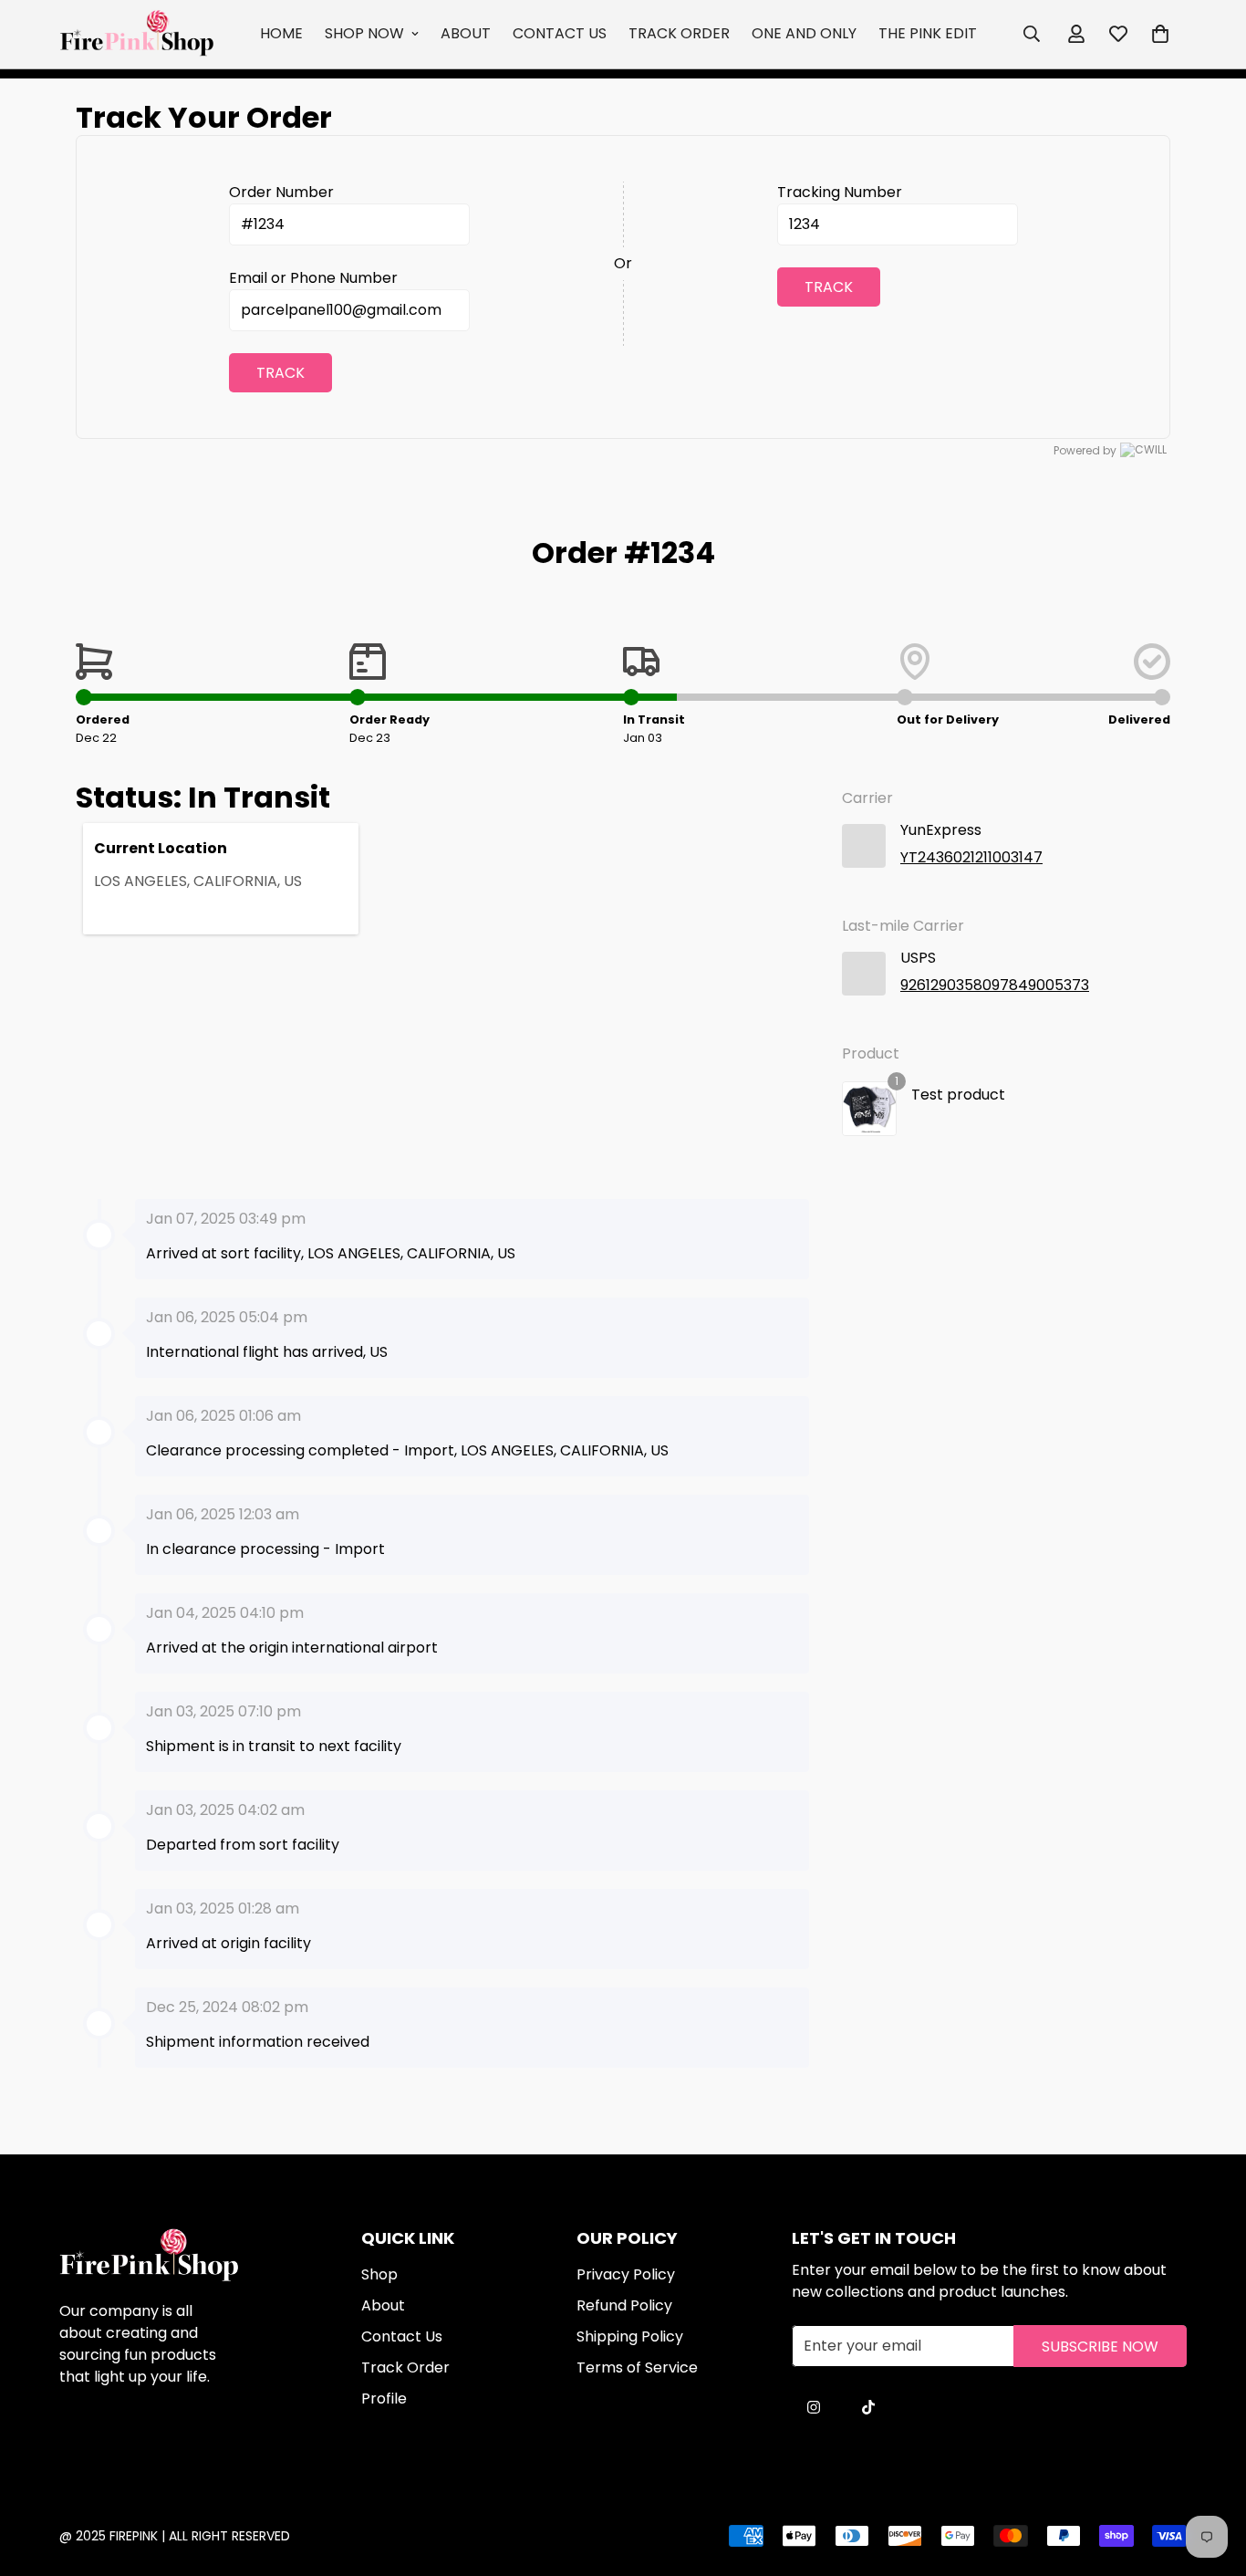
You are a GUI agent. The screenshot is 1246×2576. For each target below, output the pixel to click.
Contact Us (560, 33)
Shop (379, 2274)
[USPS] (864, 974)
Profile (384, 2399)
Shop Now (364, 33)
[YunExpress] (864, 846)
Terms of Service (637, 2367)
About (466, 33)
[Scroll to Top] (644, 2477)
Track (280, 373)
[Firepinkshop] (137, 34)
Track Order (679, 33)
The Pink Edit (928, 33)
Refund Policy (624, 2305)
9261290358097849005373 (995, 985)
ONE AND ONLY (804, 33)
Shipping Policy (630, 2336)
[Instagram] (814, 2407)
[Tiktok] (868, 2407)
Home (281, 33)
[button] (1160, 34)
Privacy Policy (626, 2274)
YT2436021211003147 (971, 857)
